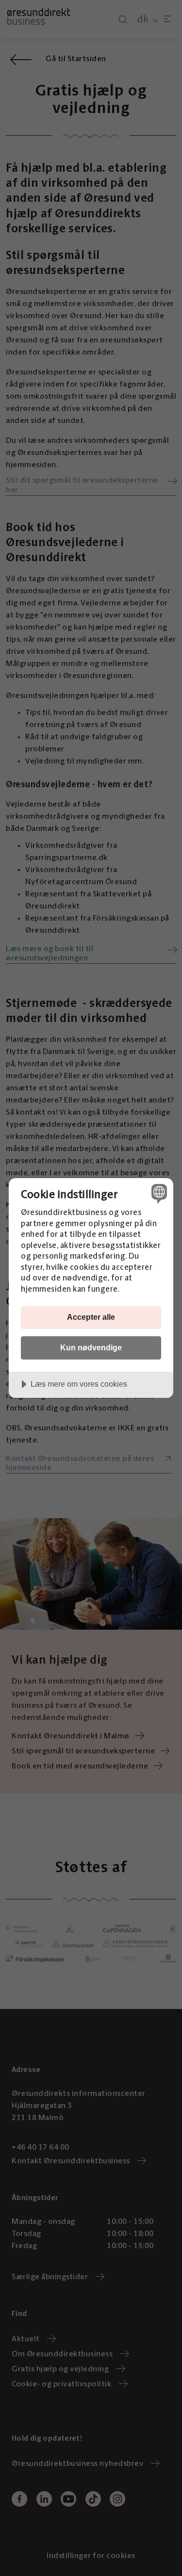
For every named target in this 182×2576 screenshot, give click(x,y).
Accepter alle (91, 1317)
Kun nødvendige (91, 1347)
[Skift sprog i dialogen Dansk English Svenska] (158, 1193)
